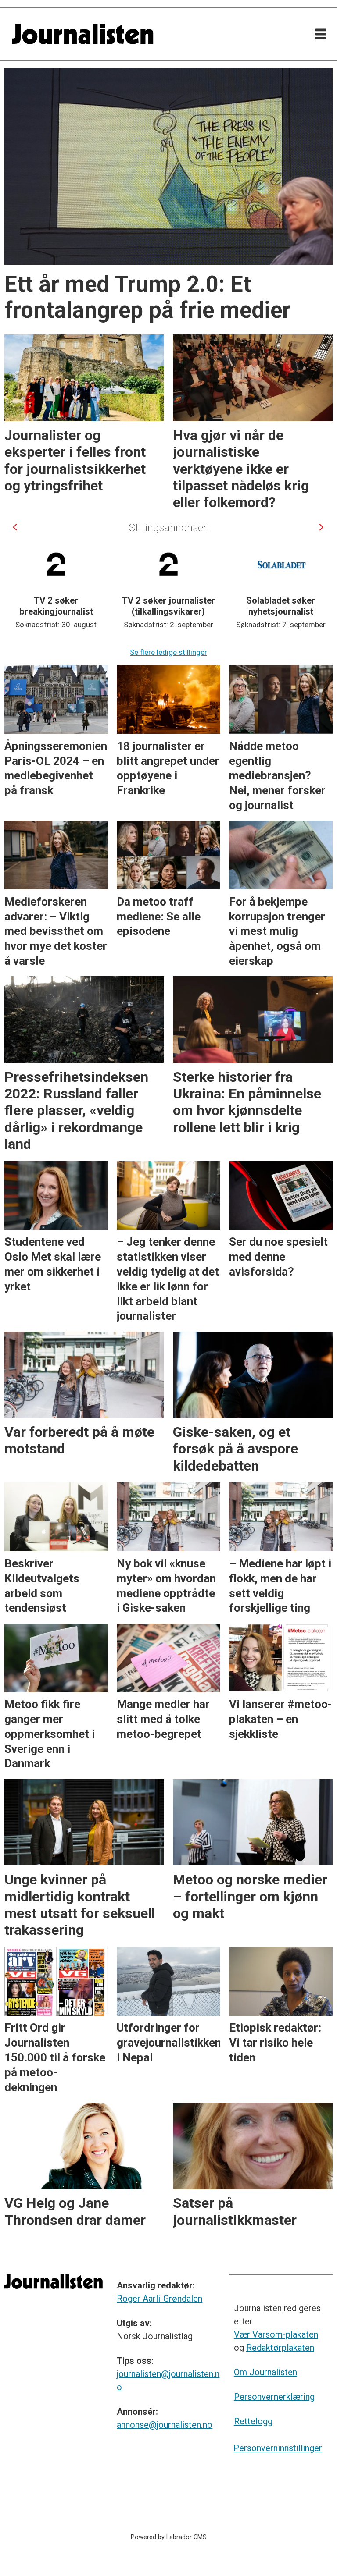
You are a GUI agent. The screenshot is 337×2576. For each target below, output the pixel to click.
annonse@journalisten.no (165, 2425)
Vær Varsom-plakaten (276, 2334)
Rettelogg (253, 2421)
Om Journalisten (265, 2372)
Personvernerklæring (274, 2397)
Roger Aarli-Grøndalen (160, 2299)
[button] (16, 527)
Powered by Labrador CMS (169, 2537)
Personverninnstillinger (278, 2448)
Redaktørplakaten (280, 2348)
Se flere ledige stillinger (168, 652)
